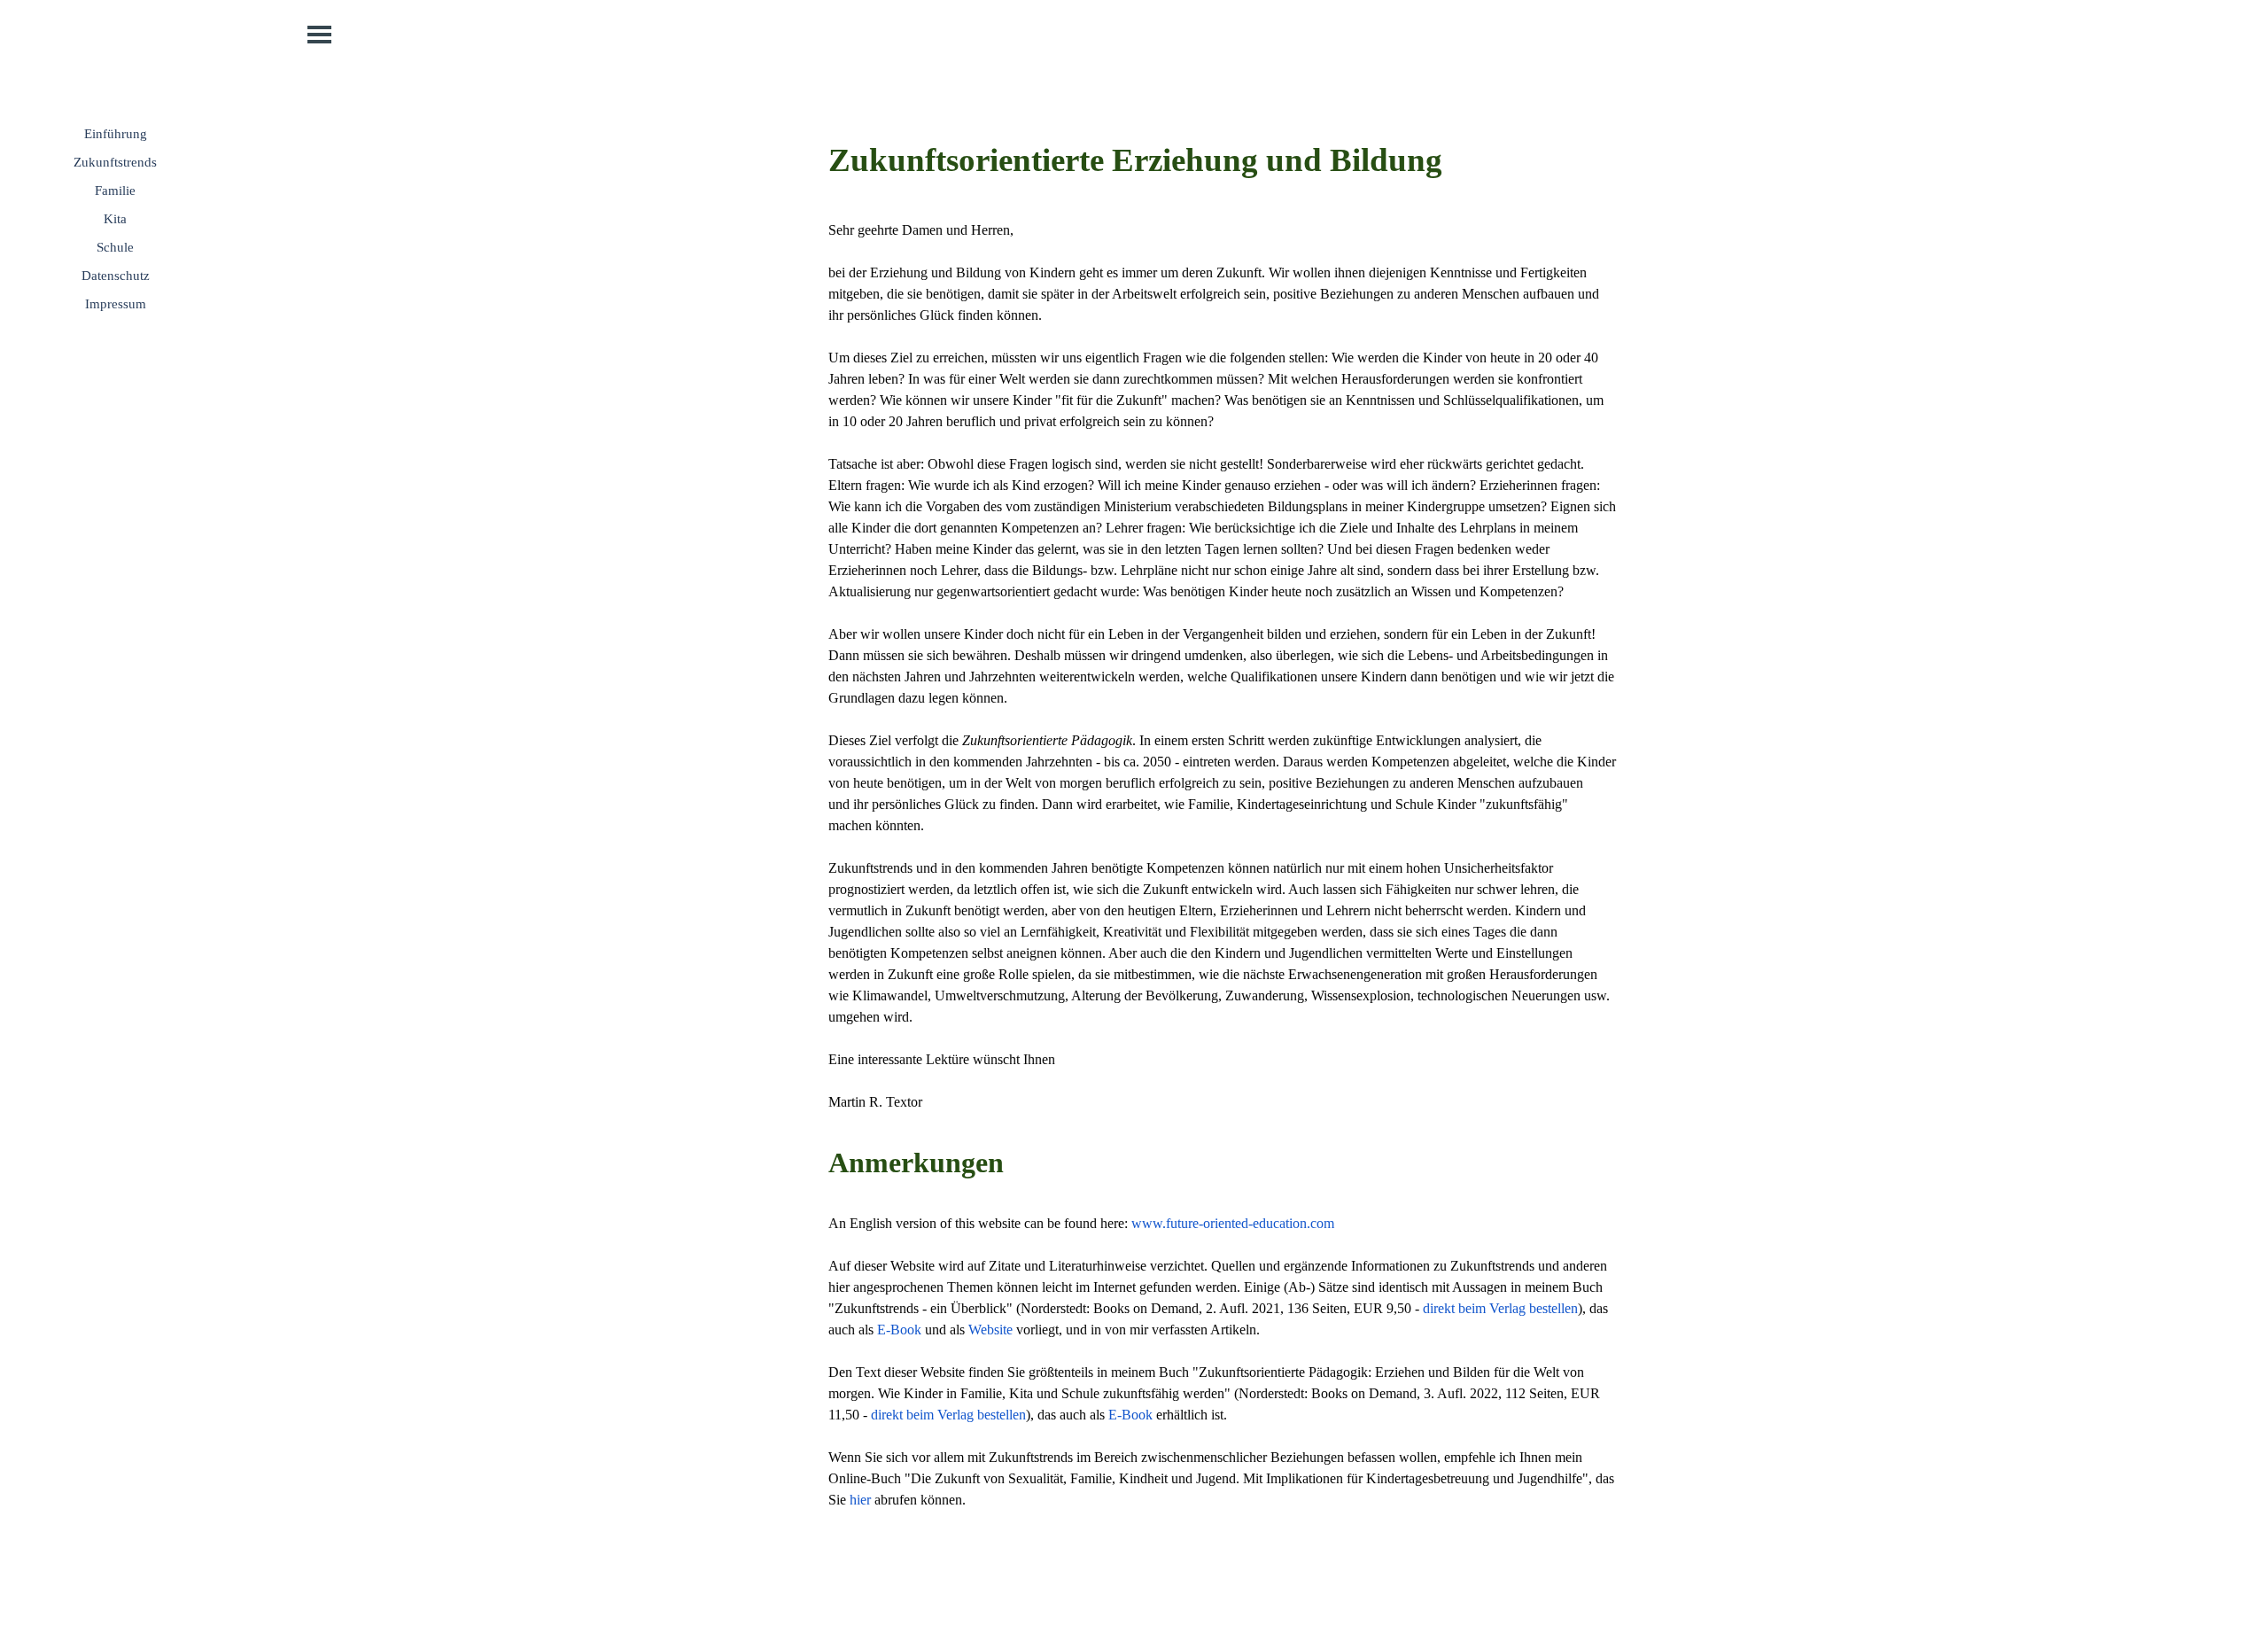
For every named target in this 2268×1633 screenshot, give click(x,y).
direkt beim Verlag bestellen (1500, 1308)
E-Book (899, 1330)
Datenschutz (116, 276)
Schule (115, 247)
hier (860, 1500)
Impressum (116, 304)
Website (990, 1330)
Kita (115, 219)
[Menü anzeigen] (319, 34)
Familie (115, 191)
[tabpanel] (1223, 823)
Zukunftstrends (115, 162)
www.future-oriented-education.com (1233, 1223)
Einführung (116, 134)
